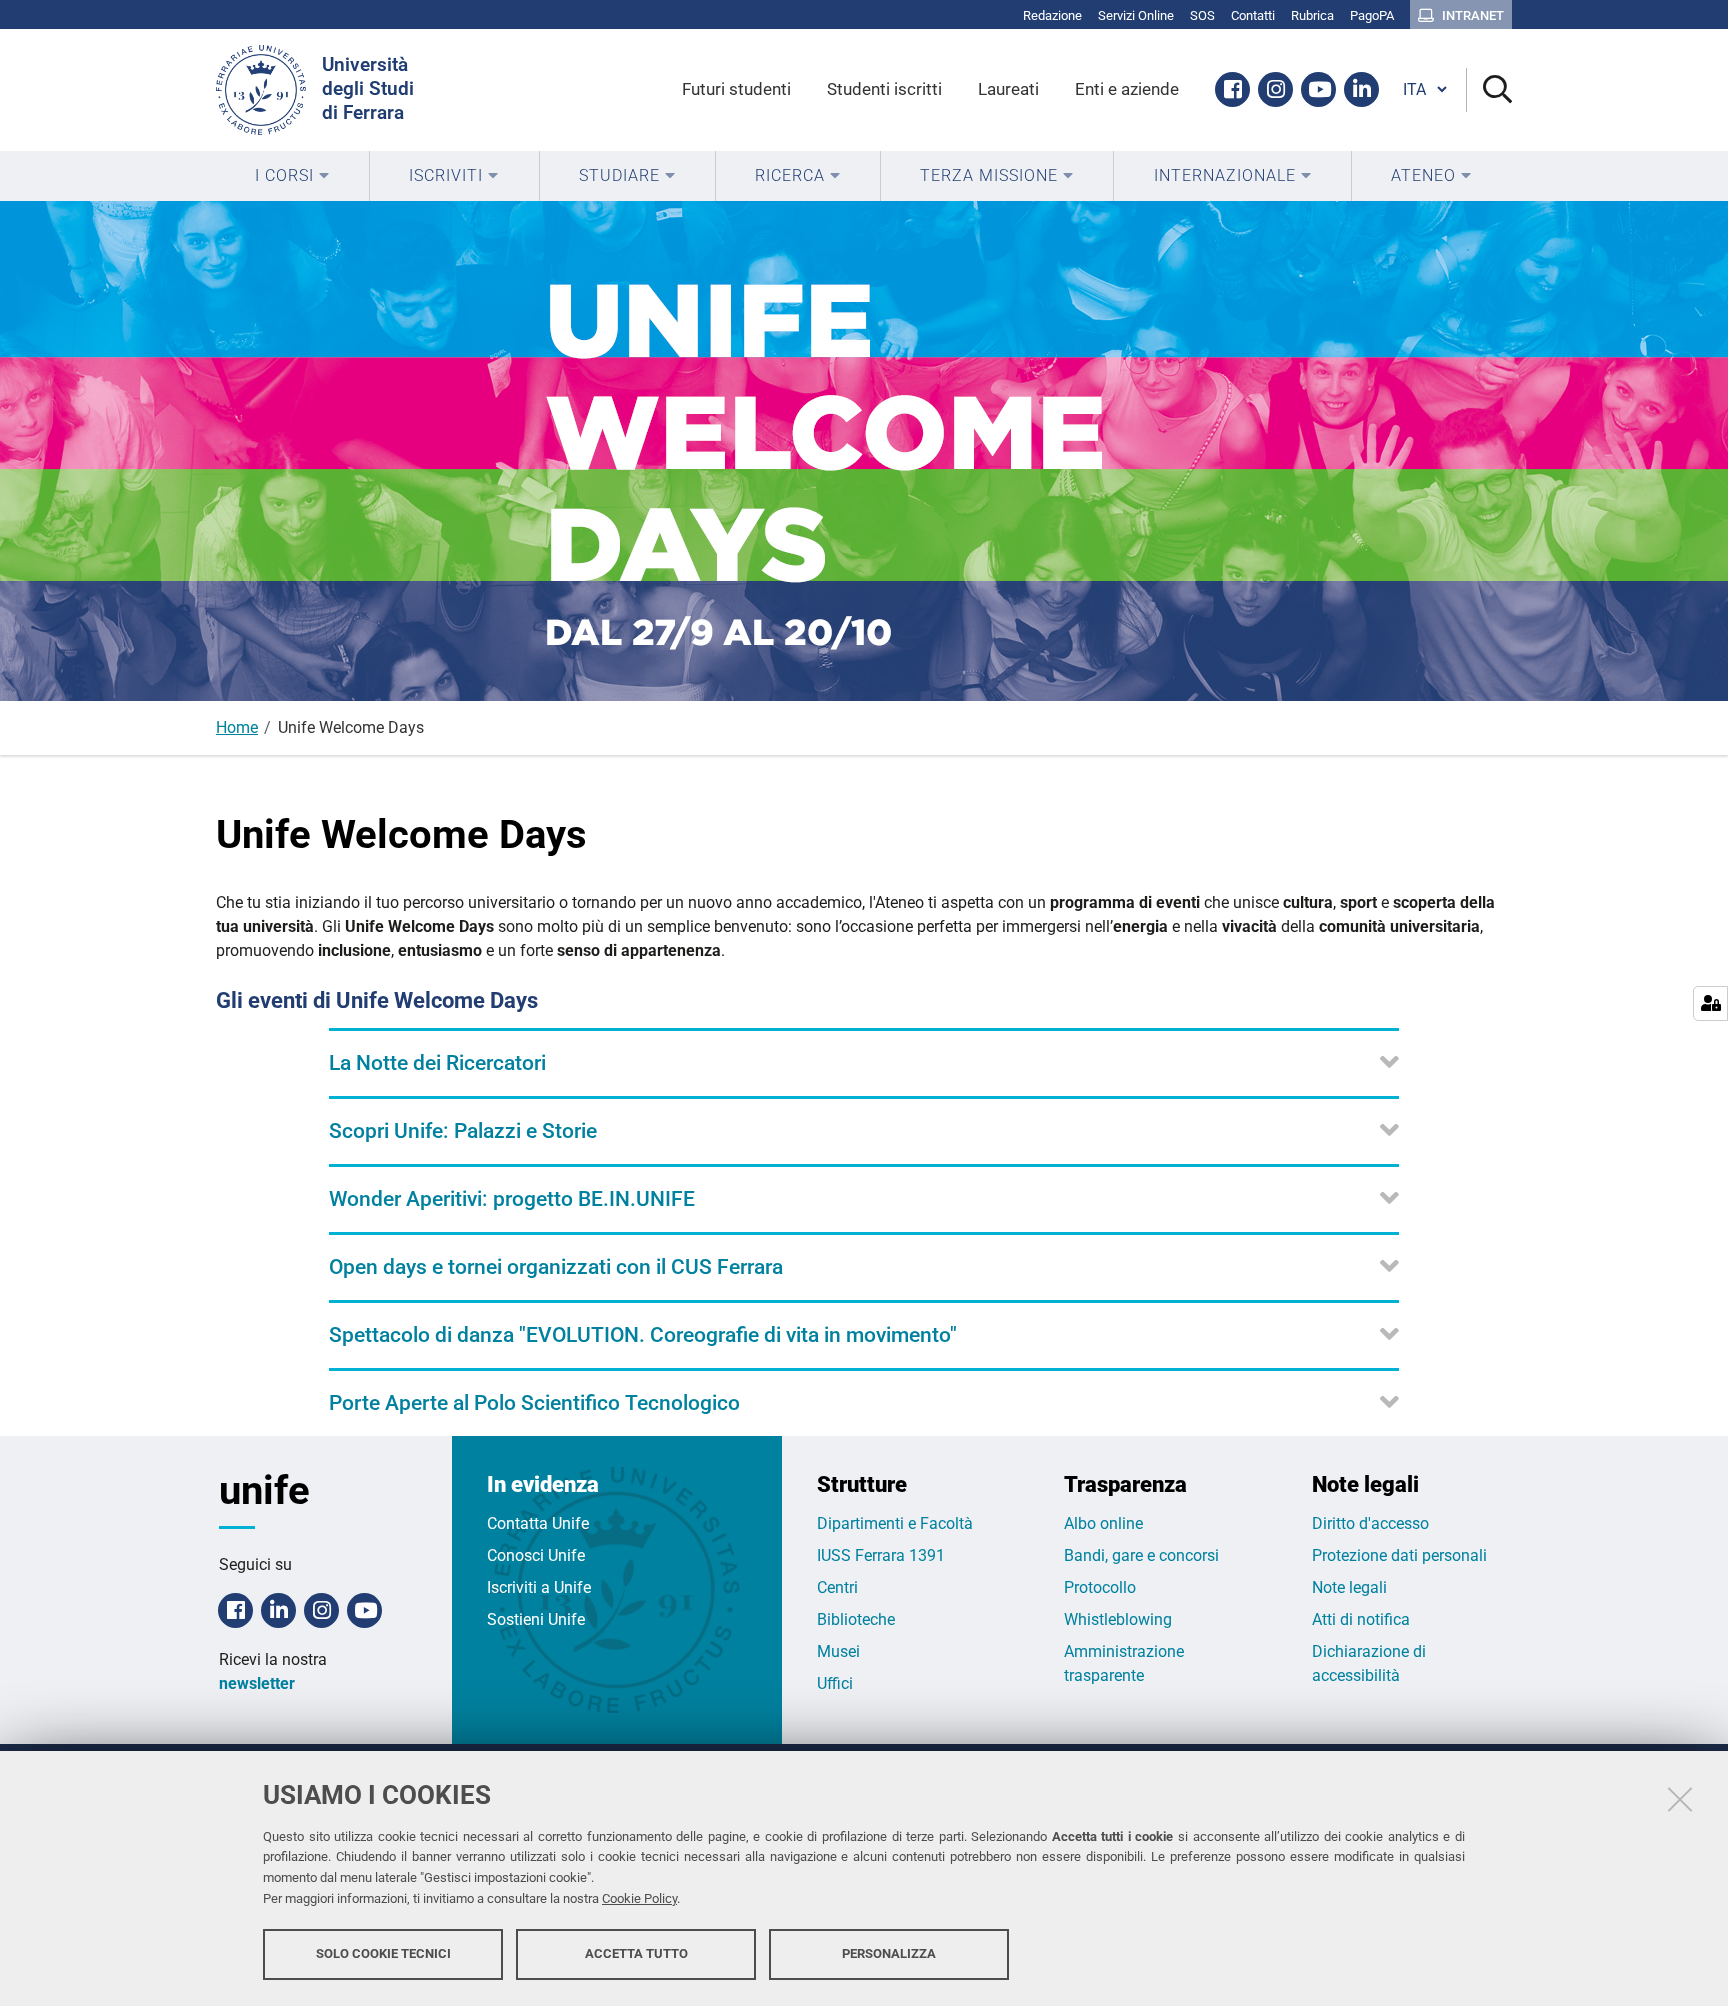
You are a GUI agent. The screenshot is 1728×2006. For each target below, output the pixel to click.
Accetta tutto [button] (636, 1953)
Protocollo (1100, 1587)
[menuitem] (292, 176)
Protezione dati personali (1399, 1555)
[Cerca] (1489, 90)
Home (237, 727)
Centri (837, 1587)
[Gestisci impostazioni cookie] (1710, 1003)
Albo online (1103, 1523)
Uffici (835, 1683)
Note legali (1349, 1587)
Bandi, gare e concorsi (1141, 1555)
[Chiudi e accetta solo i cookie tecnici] (1680, 1799)
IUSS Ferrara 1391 (881, 1555)
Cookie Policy (639, 1898)
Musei (838, 1651)
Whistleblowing (1118, 1619)
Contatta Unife (538, 1523)
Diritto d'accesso (1370, 1523)
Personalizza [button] (889, 1953)
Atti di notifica (1361, 1619)
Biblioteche (856, 1619)
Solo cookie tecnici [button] (383, 1953)
